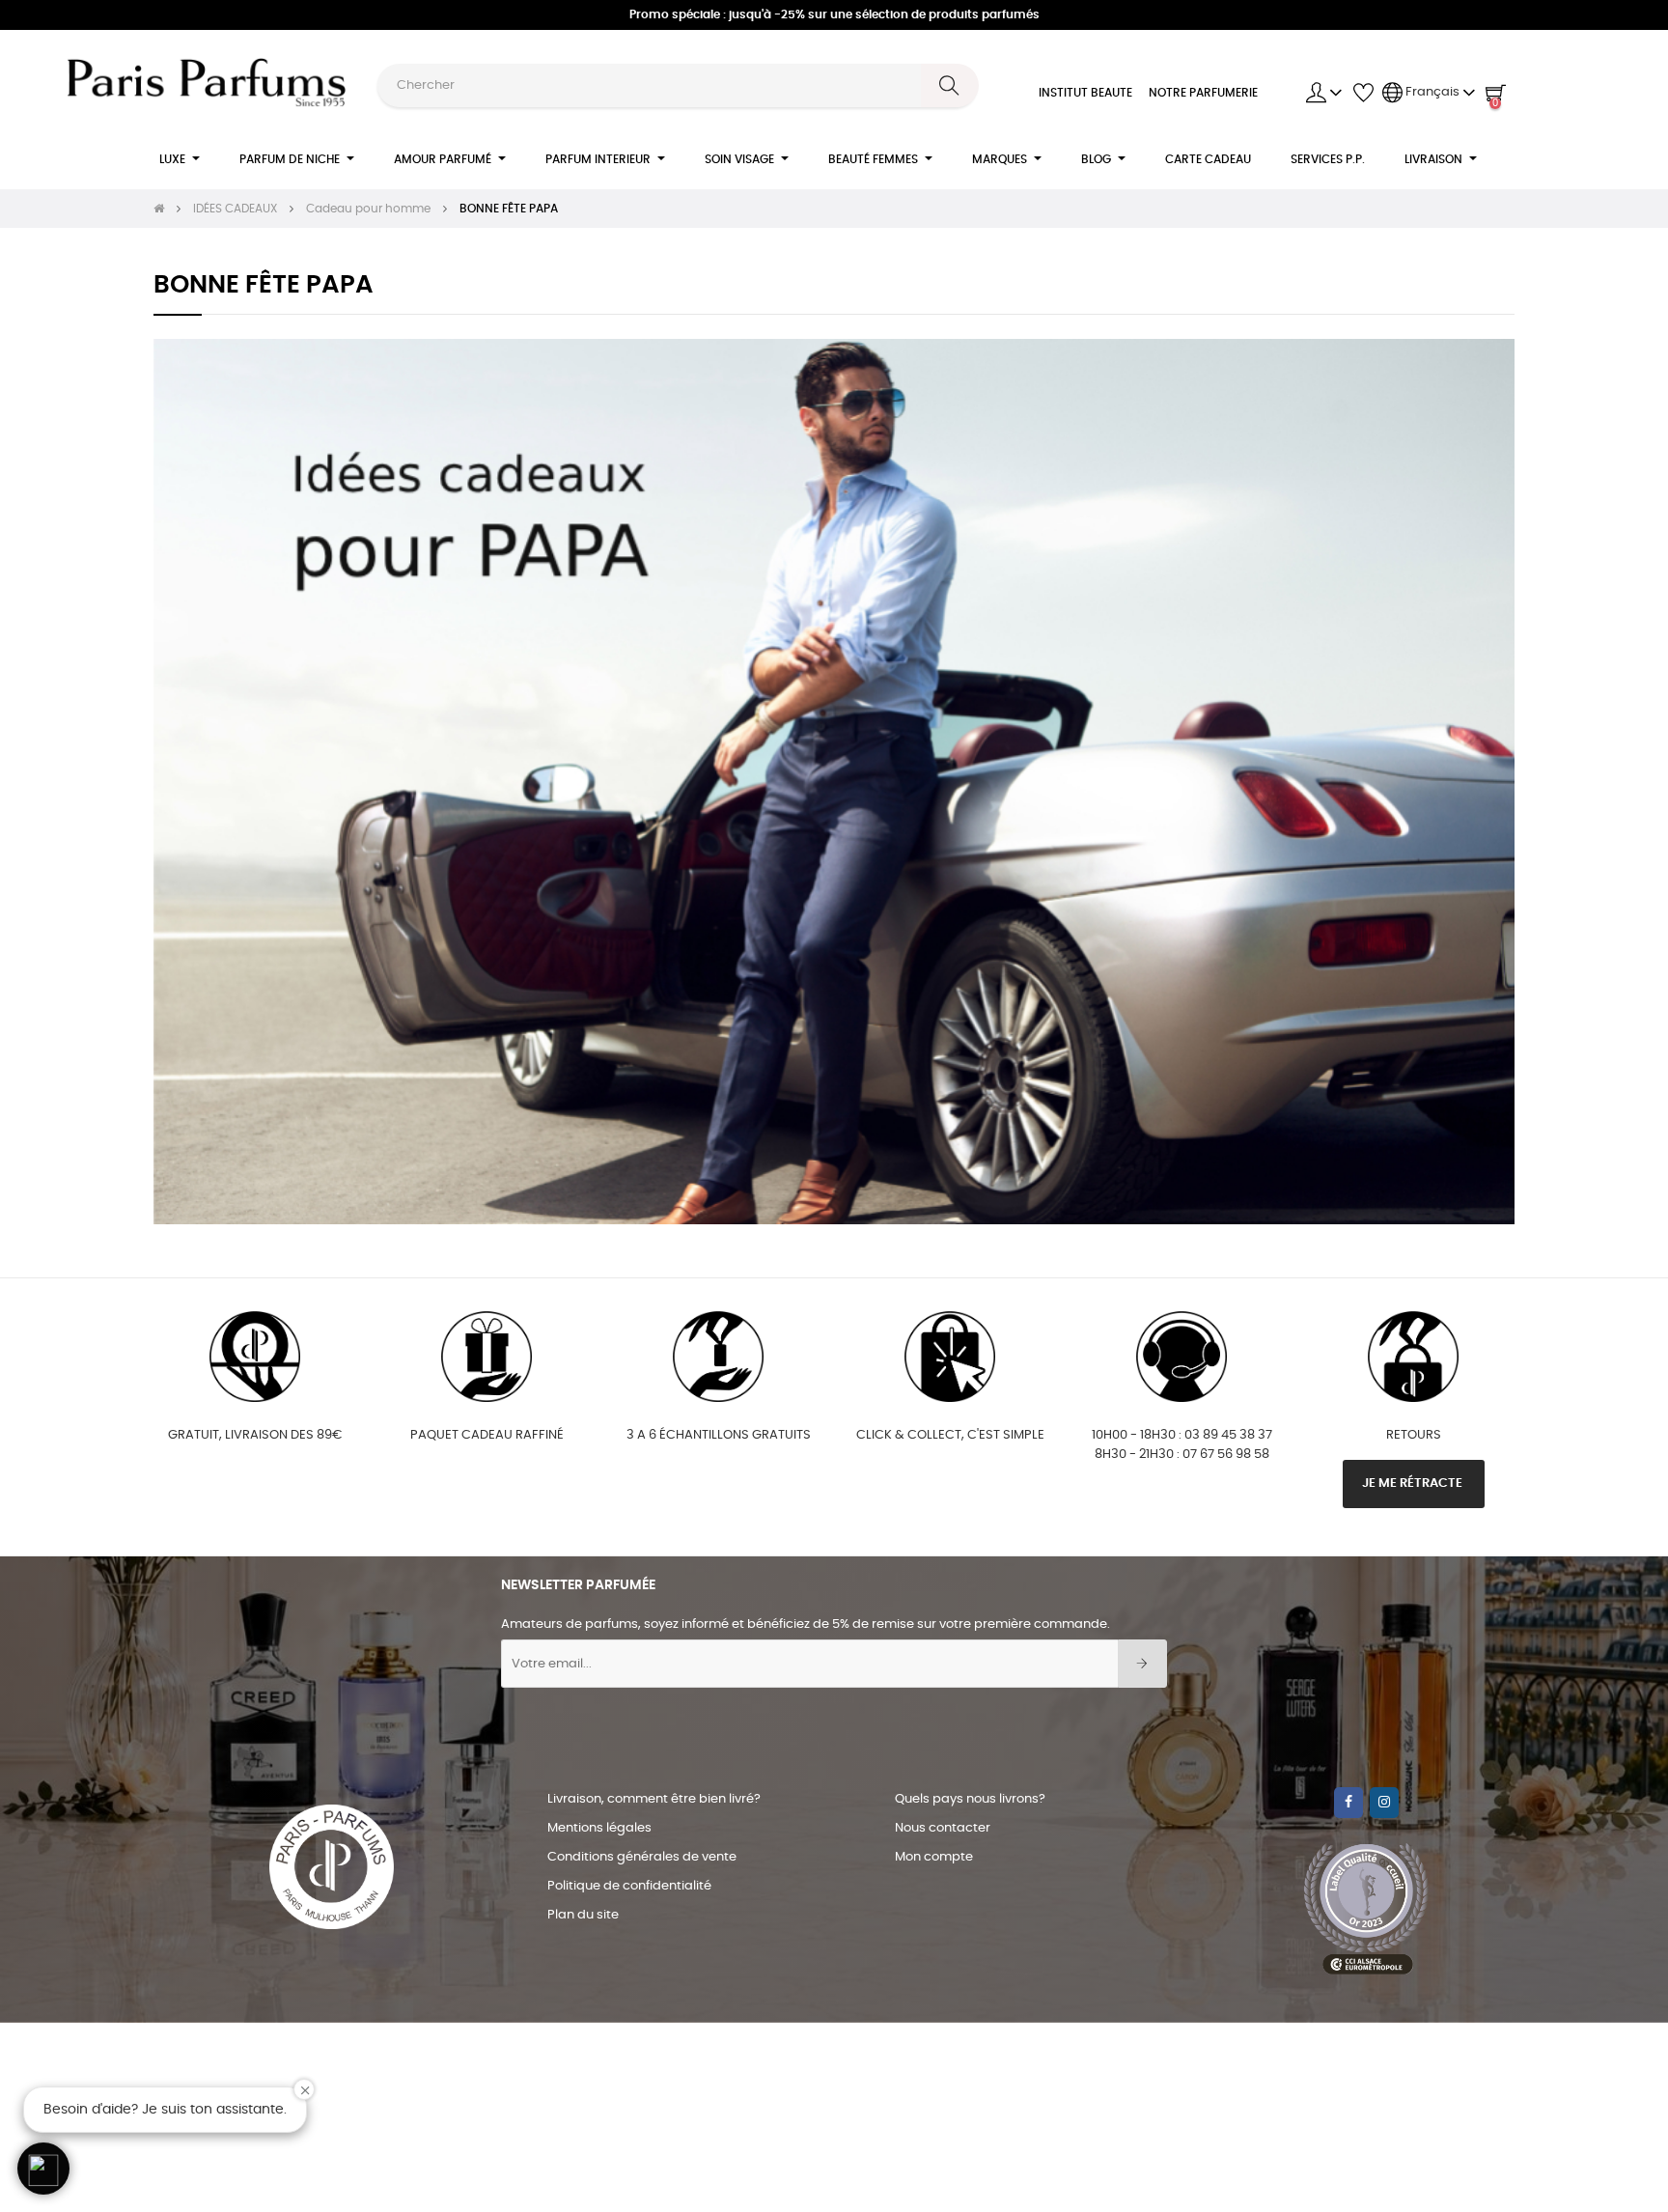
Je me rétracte (1414, 1484)
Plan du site (583, 1915)
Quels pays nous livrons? (970, 1799)
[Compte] (1324, 93)
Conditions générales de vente (642, 1857)
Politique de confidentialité (629, 1886)
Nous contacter (943, 1828)
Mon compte (934, 1857)
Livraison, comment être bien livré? (654, 1799)
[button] (43, 2169)
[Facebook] (1348, 1803)
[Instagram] (1384, 1803)
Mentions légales (599, 1828)
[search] (950, 85)
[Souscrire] (1142, 1664)
